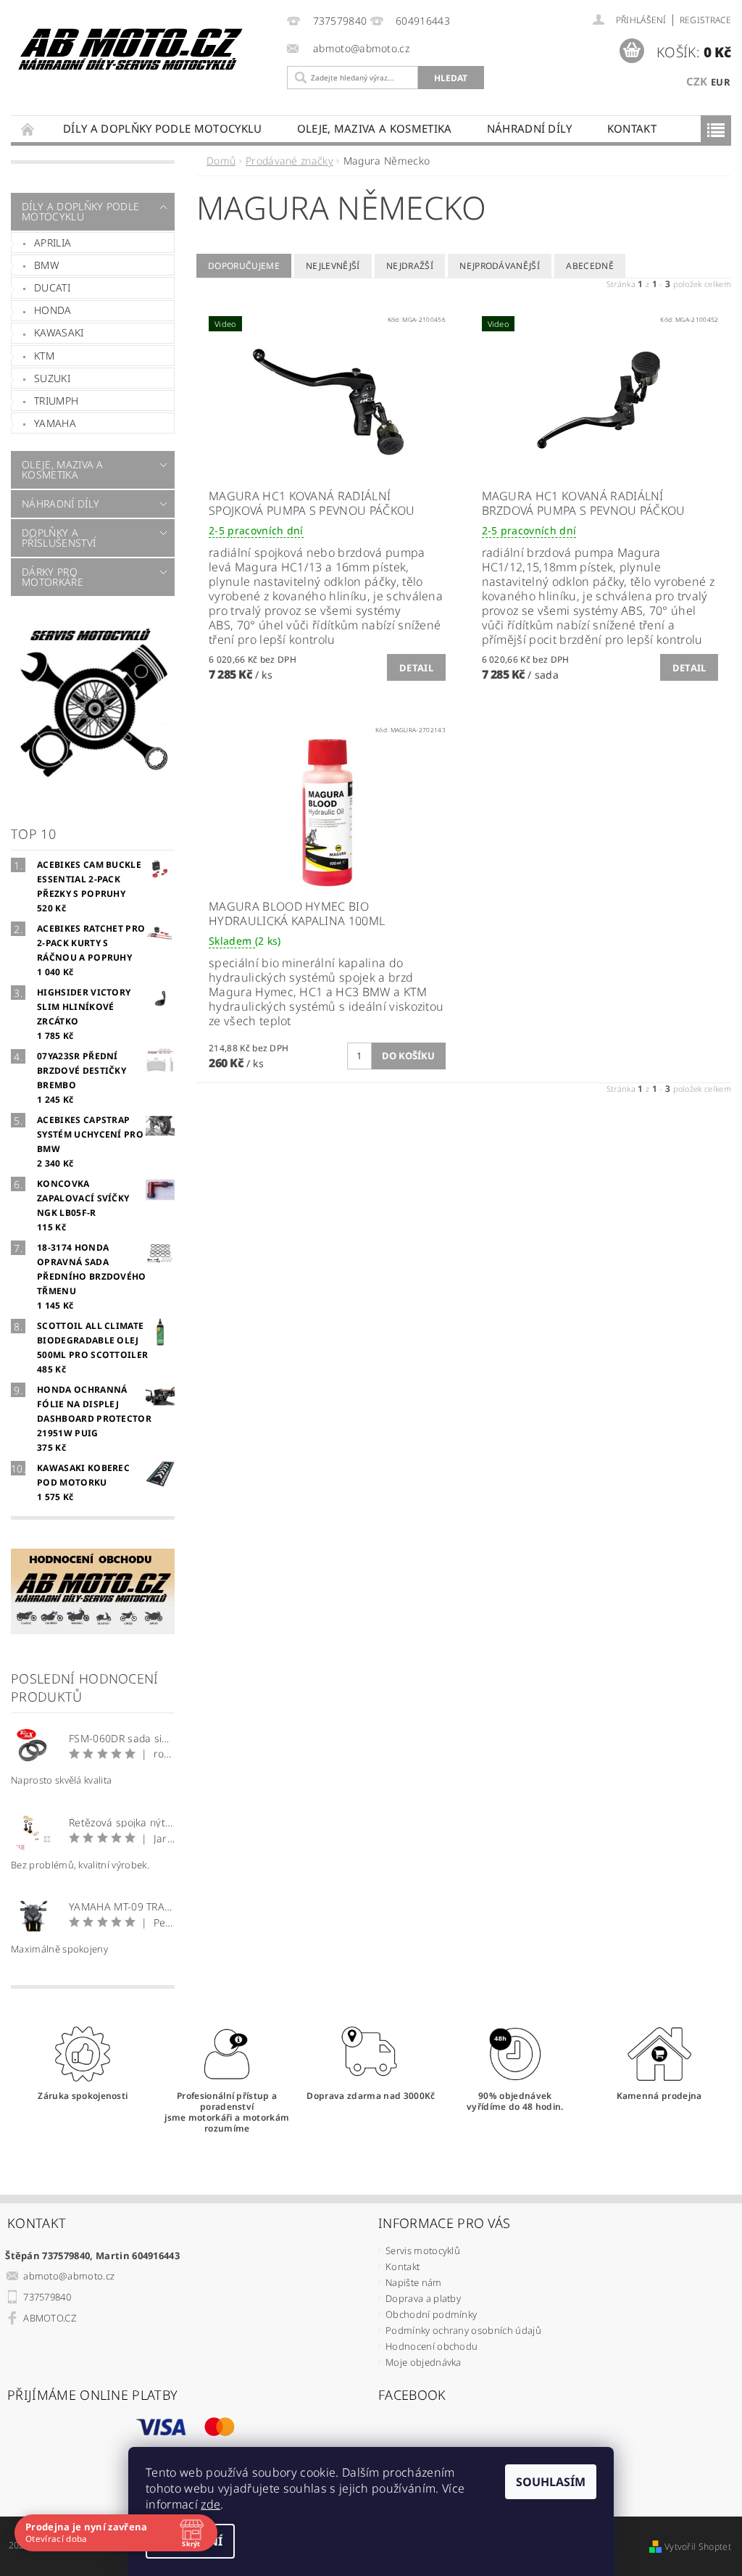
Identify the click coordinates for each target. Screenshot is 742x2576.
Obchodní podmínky (431, 2314)
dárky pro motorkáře (53, 577)
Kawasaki (59, 332)
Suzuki (52, 378)
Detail (416, 668)
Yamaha (55, 423)
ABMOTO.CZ (50, 2318)
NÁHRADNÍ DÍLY (530, 128)
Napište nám (414, 2282)
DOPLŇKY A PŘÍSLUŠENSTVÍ (59, 538)
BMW (47, 265)
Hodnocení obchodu (432, 2346)
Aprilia (53, 243)
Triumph (56, 401)
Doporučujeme (244, 266)
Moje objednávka (424, 2362)
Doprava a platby (423, 2298)
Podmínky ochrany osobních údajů (463, 2330)
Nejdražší (410, 266)
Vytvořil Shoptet (698, 2547)
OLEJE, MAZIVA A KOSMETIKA (375, 128)
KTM (44, 356)
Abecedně (590, 266)
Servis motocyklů (423, 2250)
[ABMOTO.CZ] (131, 49)
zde (210, 2504)
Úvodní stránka (28, 129)
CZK (697, 81)
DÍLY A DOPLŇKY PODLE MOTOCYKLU (163, 128)
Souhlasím (551, 2482)
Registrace (705, 20)
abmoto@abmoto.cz (69, 2276)
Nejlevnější (333, 266)
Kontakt (632, 128)
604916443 (423, 21)
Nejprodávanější (500, 266)
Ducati (52, 287)
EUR (721, 82)
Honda (53, 310)
